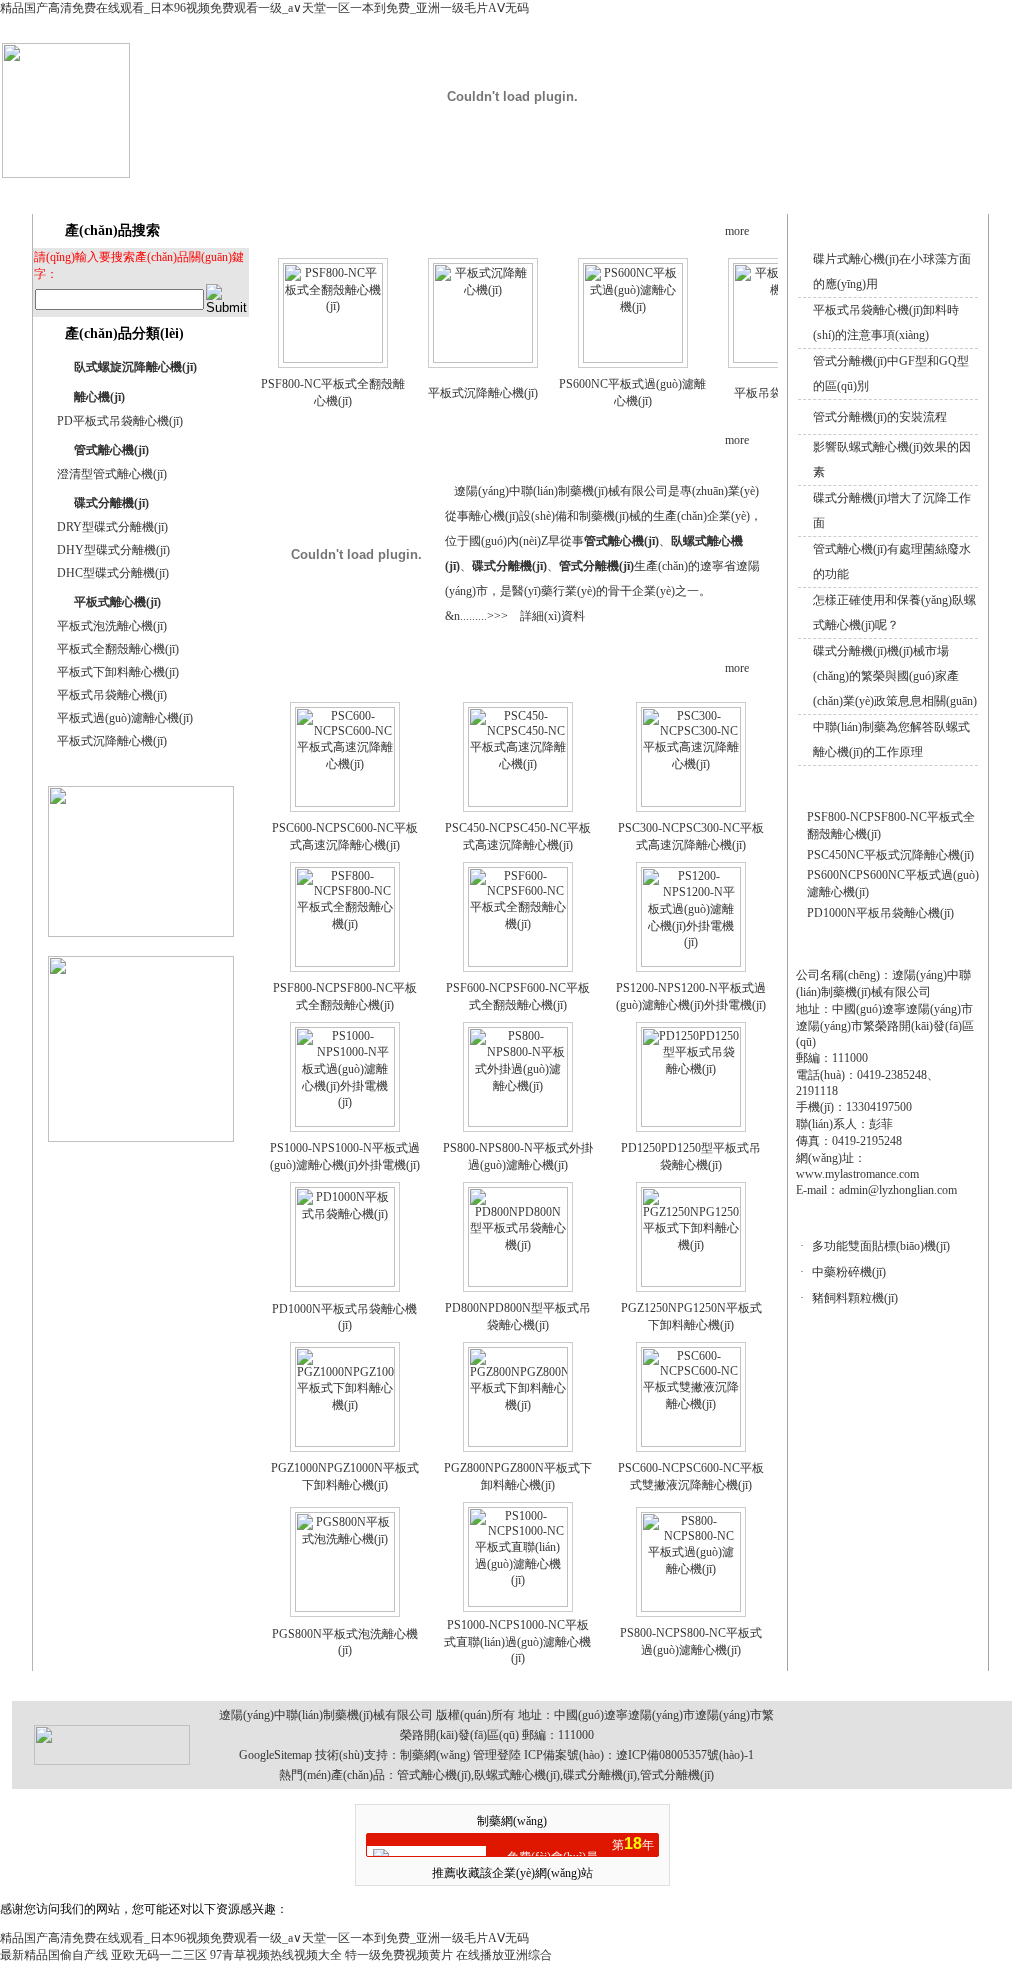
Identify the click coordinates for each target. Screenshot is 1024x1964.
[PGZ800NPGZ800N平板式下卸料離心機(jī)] (518, 1443)
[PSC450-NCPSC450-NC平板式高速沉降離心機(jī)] (518, 803)
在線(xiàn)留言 (843, 192)
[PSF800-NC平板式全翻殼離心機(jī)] (333, 359)
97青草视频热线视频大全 (276, 1955)
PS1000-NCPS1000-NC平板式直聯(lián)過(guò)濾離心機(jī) (517, 1641)
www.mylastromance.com (857, 1174)
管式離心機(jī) (111, 450)
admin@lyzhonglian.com (898, 1190)
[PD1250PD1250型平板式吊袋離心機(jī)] (691, 1123)
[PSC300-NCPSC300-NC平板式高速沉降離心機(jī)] (691, 803)
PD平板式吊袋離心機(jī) (120, 421)
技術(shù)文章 (748, 192)
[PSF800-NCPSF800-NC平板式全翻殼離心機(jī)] (345, 963)
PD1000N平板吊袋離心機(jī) (880, 913)
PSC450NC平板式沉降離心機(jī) (890, 855)
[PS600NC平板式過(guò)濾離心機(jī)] (633, 359)
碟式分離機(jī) (111, 503)
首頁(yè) (357, 192)
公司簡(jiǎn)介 (455, 192)
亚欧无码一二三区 (159, 1955)
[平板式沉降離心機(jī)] (483, 359)
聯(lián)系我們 (937, 192)
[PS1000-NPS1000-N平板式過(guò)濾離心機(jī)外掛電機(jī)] (345, 1123)
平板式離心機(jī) (117, 602)
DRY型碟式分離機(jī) (112, 527)
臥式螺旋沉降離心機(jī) (135, 367)
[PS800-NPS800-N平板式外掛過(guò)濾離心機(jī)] (518, 1123)
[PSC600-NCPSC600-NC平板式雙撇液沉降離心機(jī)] (691, 1443)
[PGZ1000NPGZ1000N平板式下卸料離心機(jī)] (345, 1443)
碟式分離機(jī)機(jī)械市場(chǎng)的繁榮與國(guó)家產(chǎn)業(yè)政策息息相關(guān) (895, 676)
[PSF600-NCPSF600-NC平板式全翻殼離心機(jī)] (518, 963)
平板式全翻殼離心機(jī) (118, 649)
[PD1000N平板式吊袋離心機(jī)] (345, 1283)
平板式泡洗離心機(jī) (112, 626)
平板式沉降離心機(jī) (112, 741)
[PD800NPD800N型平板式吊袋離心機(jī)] (518, 1283)
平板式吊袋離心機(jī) (112, 695)
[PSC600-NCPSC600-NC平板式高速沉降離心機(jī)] (345, 803)
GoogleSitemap (275, 1755)
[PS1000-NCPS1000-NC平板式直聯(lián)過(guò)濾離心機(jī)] (518, 1603)
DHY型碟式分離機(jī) (113, 550)
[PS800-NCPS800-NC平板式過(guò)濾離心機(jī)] (691, 1608)
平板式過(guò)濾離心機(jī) (125, 718)
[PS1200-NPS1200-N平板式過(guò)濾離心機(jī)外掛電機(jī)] (691, 963)
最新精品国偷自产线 (54, 1955)
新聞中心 (651, 192)
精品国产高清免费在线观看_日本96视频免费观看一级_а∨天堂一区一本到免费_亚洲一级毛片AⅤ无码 (264, 8)
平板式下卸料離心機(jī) (118, 672)
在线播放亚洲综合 (504, 1955)
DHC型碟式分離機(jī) (113, 573)
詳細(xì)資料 (552, 616)
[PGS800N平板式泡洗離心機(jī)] (345, 1608)
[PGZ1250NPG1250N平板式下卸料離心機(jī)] (691, 1283)
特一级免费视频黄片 (399, 1955)
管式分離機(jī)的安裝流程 (880, 417)
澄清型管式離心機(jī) (112, 474)
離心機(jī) (99, 397)
